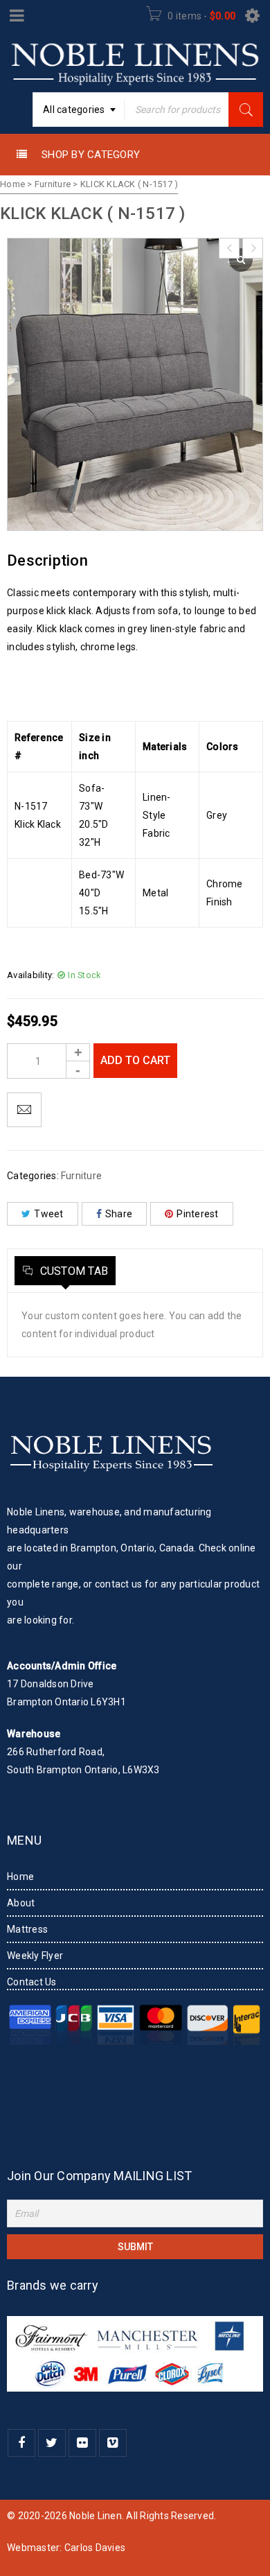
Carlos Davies (95, 2548)
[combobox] (79, 110)
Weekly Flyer (35, 1956)
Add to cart (135, 1060)
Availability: (30, 975)
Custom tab (72, 1271)
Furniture (53, 184)
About (21, 1903)
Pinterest (197, 1214)
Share (119, 1214)
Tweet (48, 1214)
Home (12, 184)
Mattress (27, 1929)
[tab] (65, 1271)
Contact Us (32, 1982)
